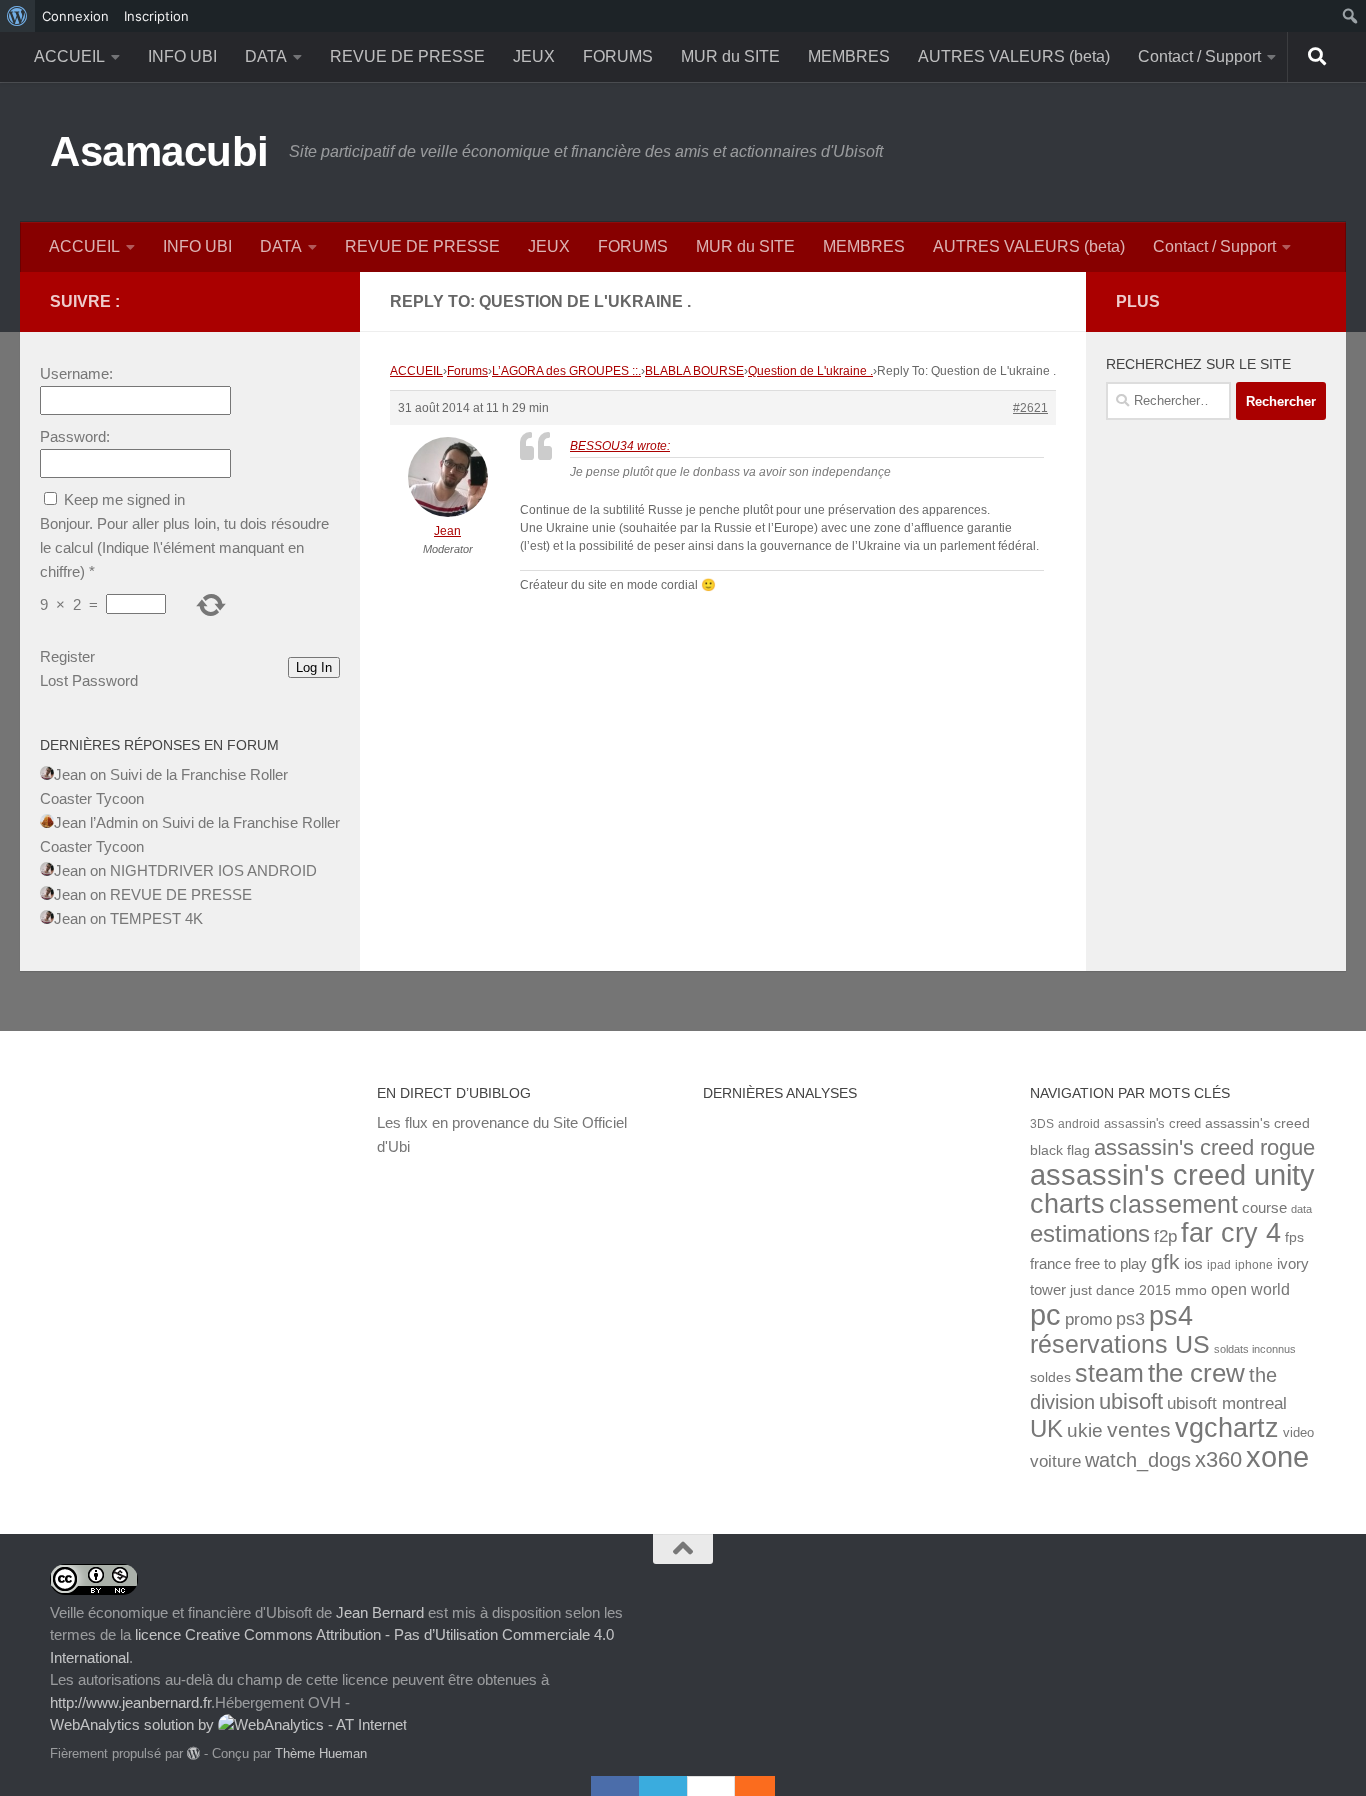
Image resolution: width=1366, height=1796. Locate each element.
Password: (75, 436)
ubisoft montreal (1227, 1403)
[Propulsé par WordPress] (193, 1753)
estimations (1090, 1234)
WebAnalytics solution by (134, 1724)
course (1264, 1207)
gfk (1165, 1261)
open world (1250, 1289)
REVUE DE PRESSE (407, 56)
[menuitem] (17, 16)
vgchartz (1227, 1427)
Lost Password (89, 680)
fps (1294, 1237)
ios (1193, 1263)
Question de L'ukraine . (810, 371)
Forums (467, 371)
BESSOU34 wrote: (620, 446)
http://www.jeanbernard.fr (130, 1702)
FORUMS (618, 56)
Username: (76, 373)
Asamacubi (159, 151)
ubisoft (1131, 1401)
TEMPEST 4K (156, 918)
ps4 (1171, 1315)
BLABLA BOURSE (694, 371)
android (1079, 1123)
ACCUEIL (69, 56)
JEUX (534, 56)
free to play (1111, 1264)
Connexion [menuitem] (75, 16)
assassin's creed (1152, 1123)
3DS (1042, 1123)
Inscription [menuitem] (156, 16)
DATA (266, 56)
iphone (1254, 1264)
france (1050, 1264)
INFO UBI (182, 56)
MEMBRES (849, 56)
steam (1109, 1373)
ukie (1085, 1430)
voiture (1055, 1461)
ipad (1219, 1264)
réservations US (1120, 1344)
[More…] (745, 1786)
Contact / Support (1199, 56)
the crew (1196, 1373)
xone (1277, 1457)
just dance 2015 (1120, 1290)
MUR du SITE (730, 56)
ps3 (1130, 1319)
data (1301, 1209)
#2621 (1030, 408)
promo (1088, 1319)
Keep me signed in (124, 499)
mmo (1191, 1290)
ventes (1139, 1429)
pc (1045, 1315)
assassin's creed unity (1172, 1174)
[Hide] (765, 1786)
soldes (1050, 1377)
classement (1173, 1204)
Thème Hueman (321, 1753)
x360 (1218, 1459)
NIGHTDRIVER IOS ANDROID (213, 870)
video (1298, 1432)
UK (1046, 1428)
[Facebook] (615, 1786)
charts (1067, 1203)
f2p (1165, 1236)
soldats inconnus (1255, 1349)
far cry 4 (1231, 1233)
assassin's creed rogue (1204, 1147)
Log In (314, 667)
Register (67, 656)
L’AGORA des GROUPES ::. (566, 371)
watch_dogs (1138, 1460)
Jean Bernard (380, 1612)
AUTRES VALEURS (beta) (1014, 56)
